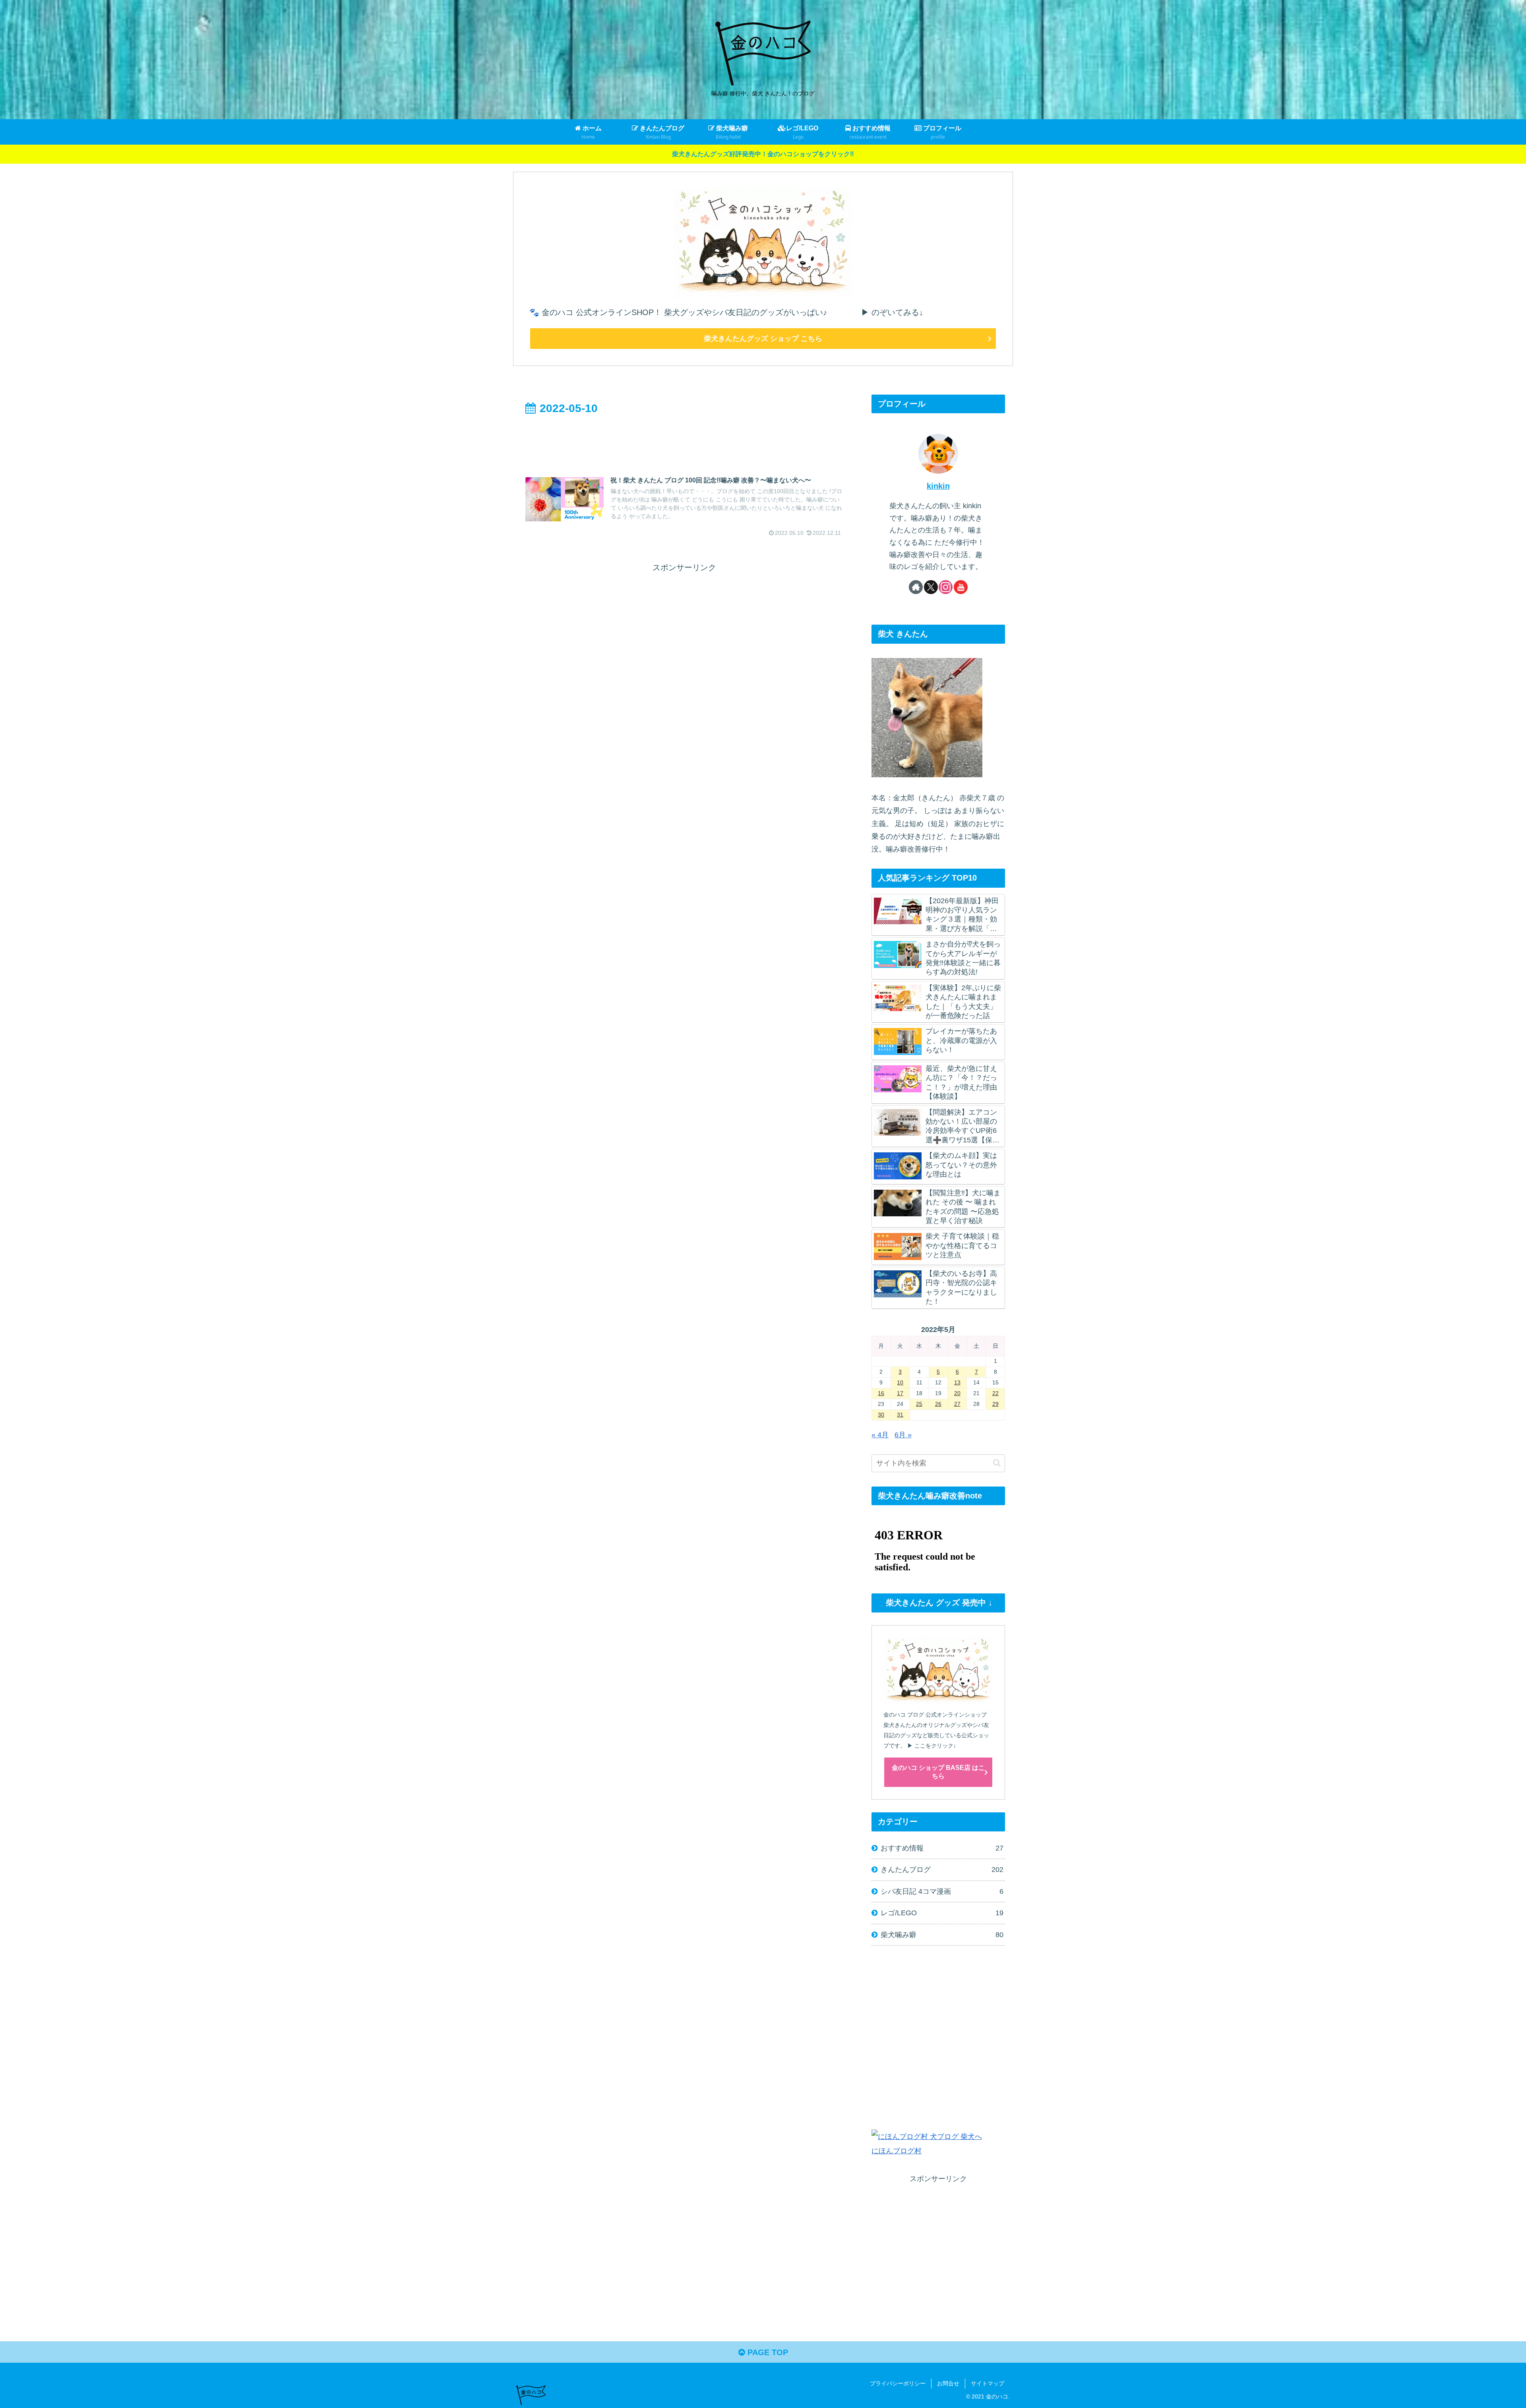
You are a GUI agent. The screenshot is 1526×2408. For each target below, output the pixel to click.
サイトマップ (988, 2383)
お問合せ (948, 2383)
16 (881, 1393)
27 (957, 1404)
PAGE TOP (767, 2352)
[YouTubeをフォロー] (961, 587)
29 (995, 1404)
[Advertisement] (684, 440)
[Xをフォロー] (931, 587)
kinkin (938, 486)
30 (881, 1415)
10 (900, 1382)
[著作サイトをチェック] (916, 587)
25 (919, 1404)
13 (957, 1382)
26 (938, 1404)
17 (900, 1393)
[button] (997, 1463)
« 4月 (880, 1435)
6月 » (903, 1435)
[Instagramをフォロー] (946, 587)
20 (957, 1393)
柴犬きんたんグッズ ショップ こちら (763, 339)
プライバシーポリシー (898, 2383)
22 (995, 1393)
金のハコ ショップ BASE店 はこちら (938, 1772)
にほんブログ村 (897, 2151)
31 (900, 1415)
